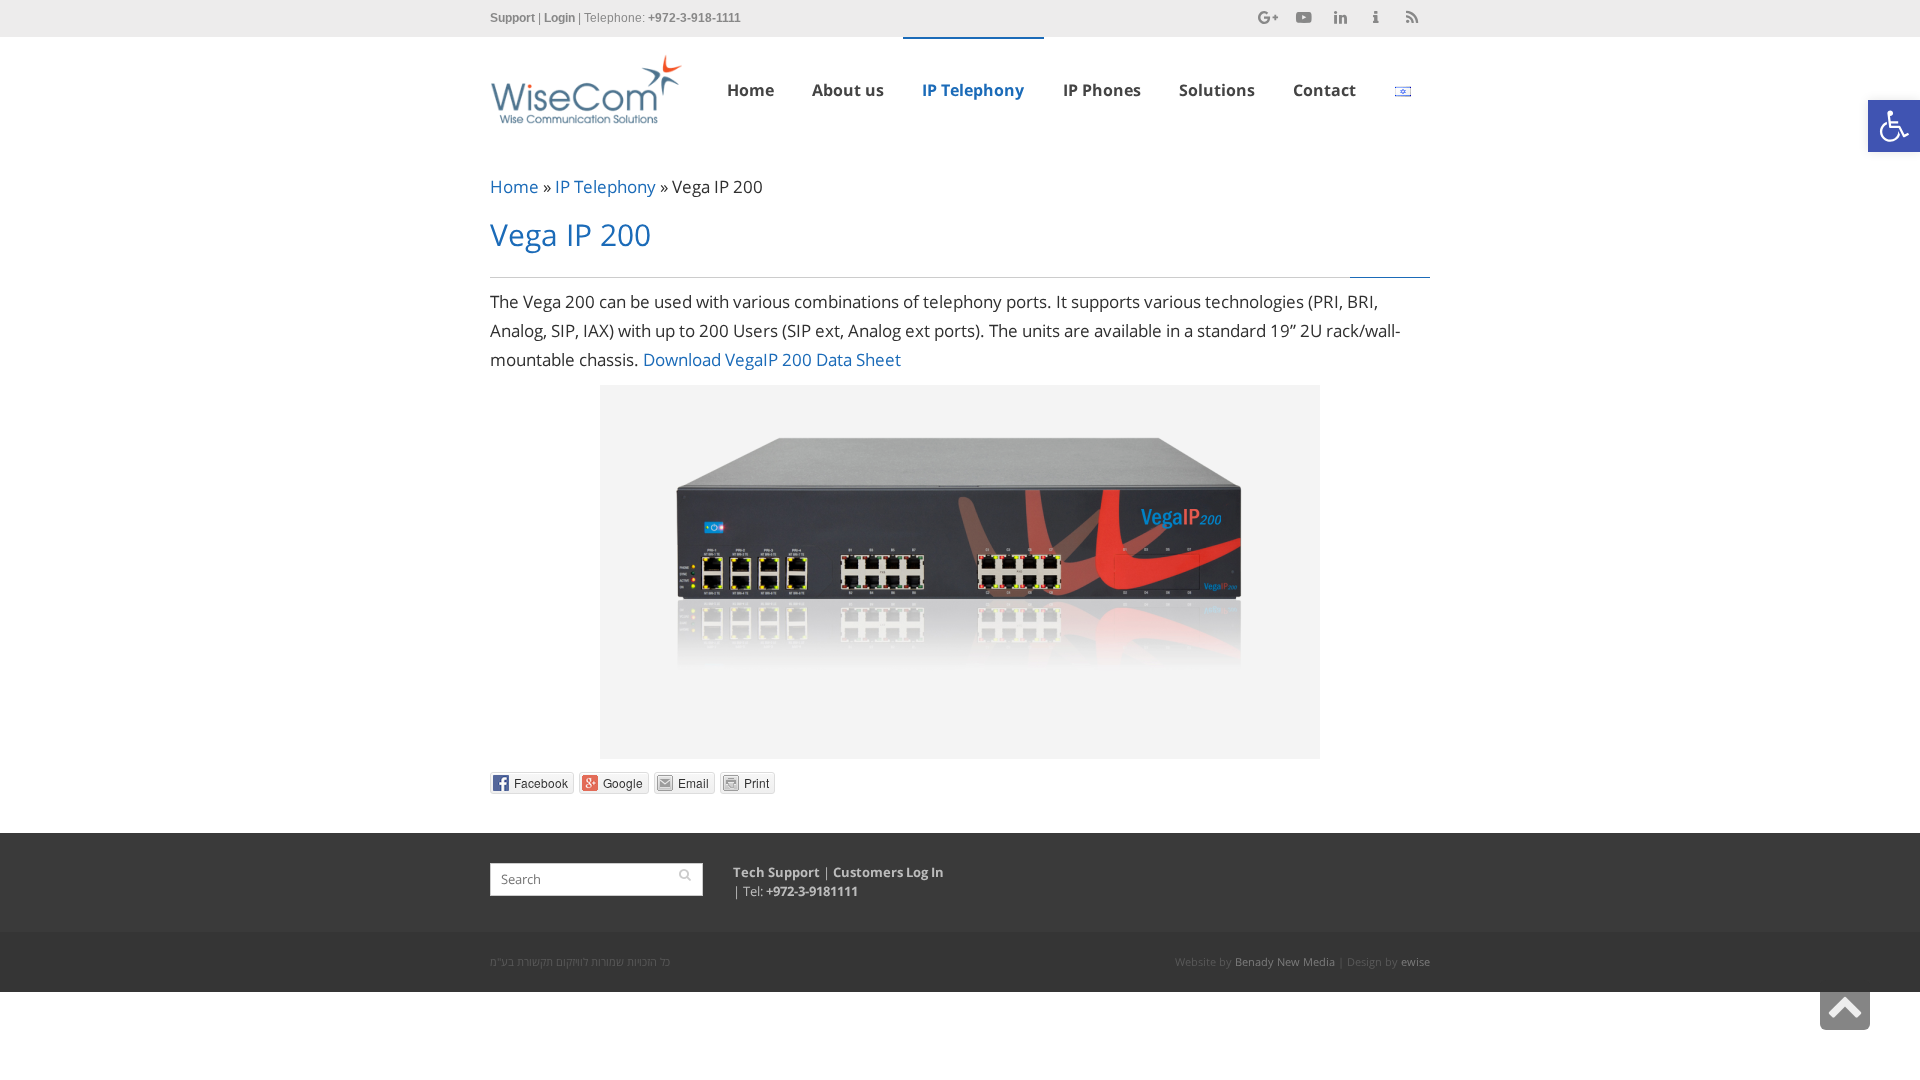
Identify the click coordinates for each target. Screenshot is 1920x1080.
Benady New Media (1285, 961)
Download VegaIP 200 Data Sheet (772, 359)
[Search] (685, 874)
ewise (1415, 961)
